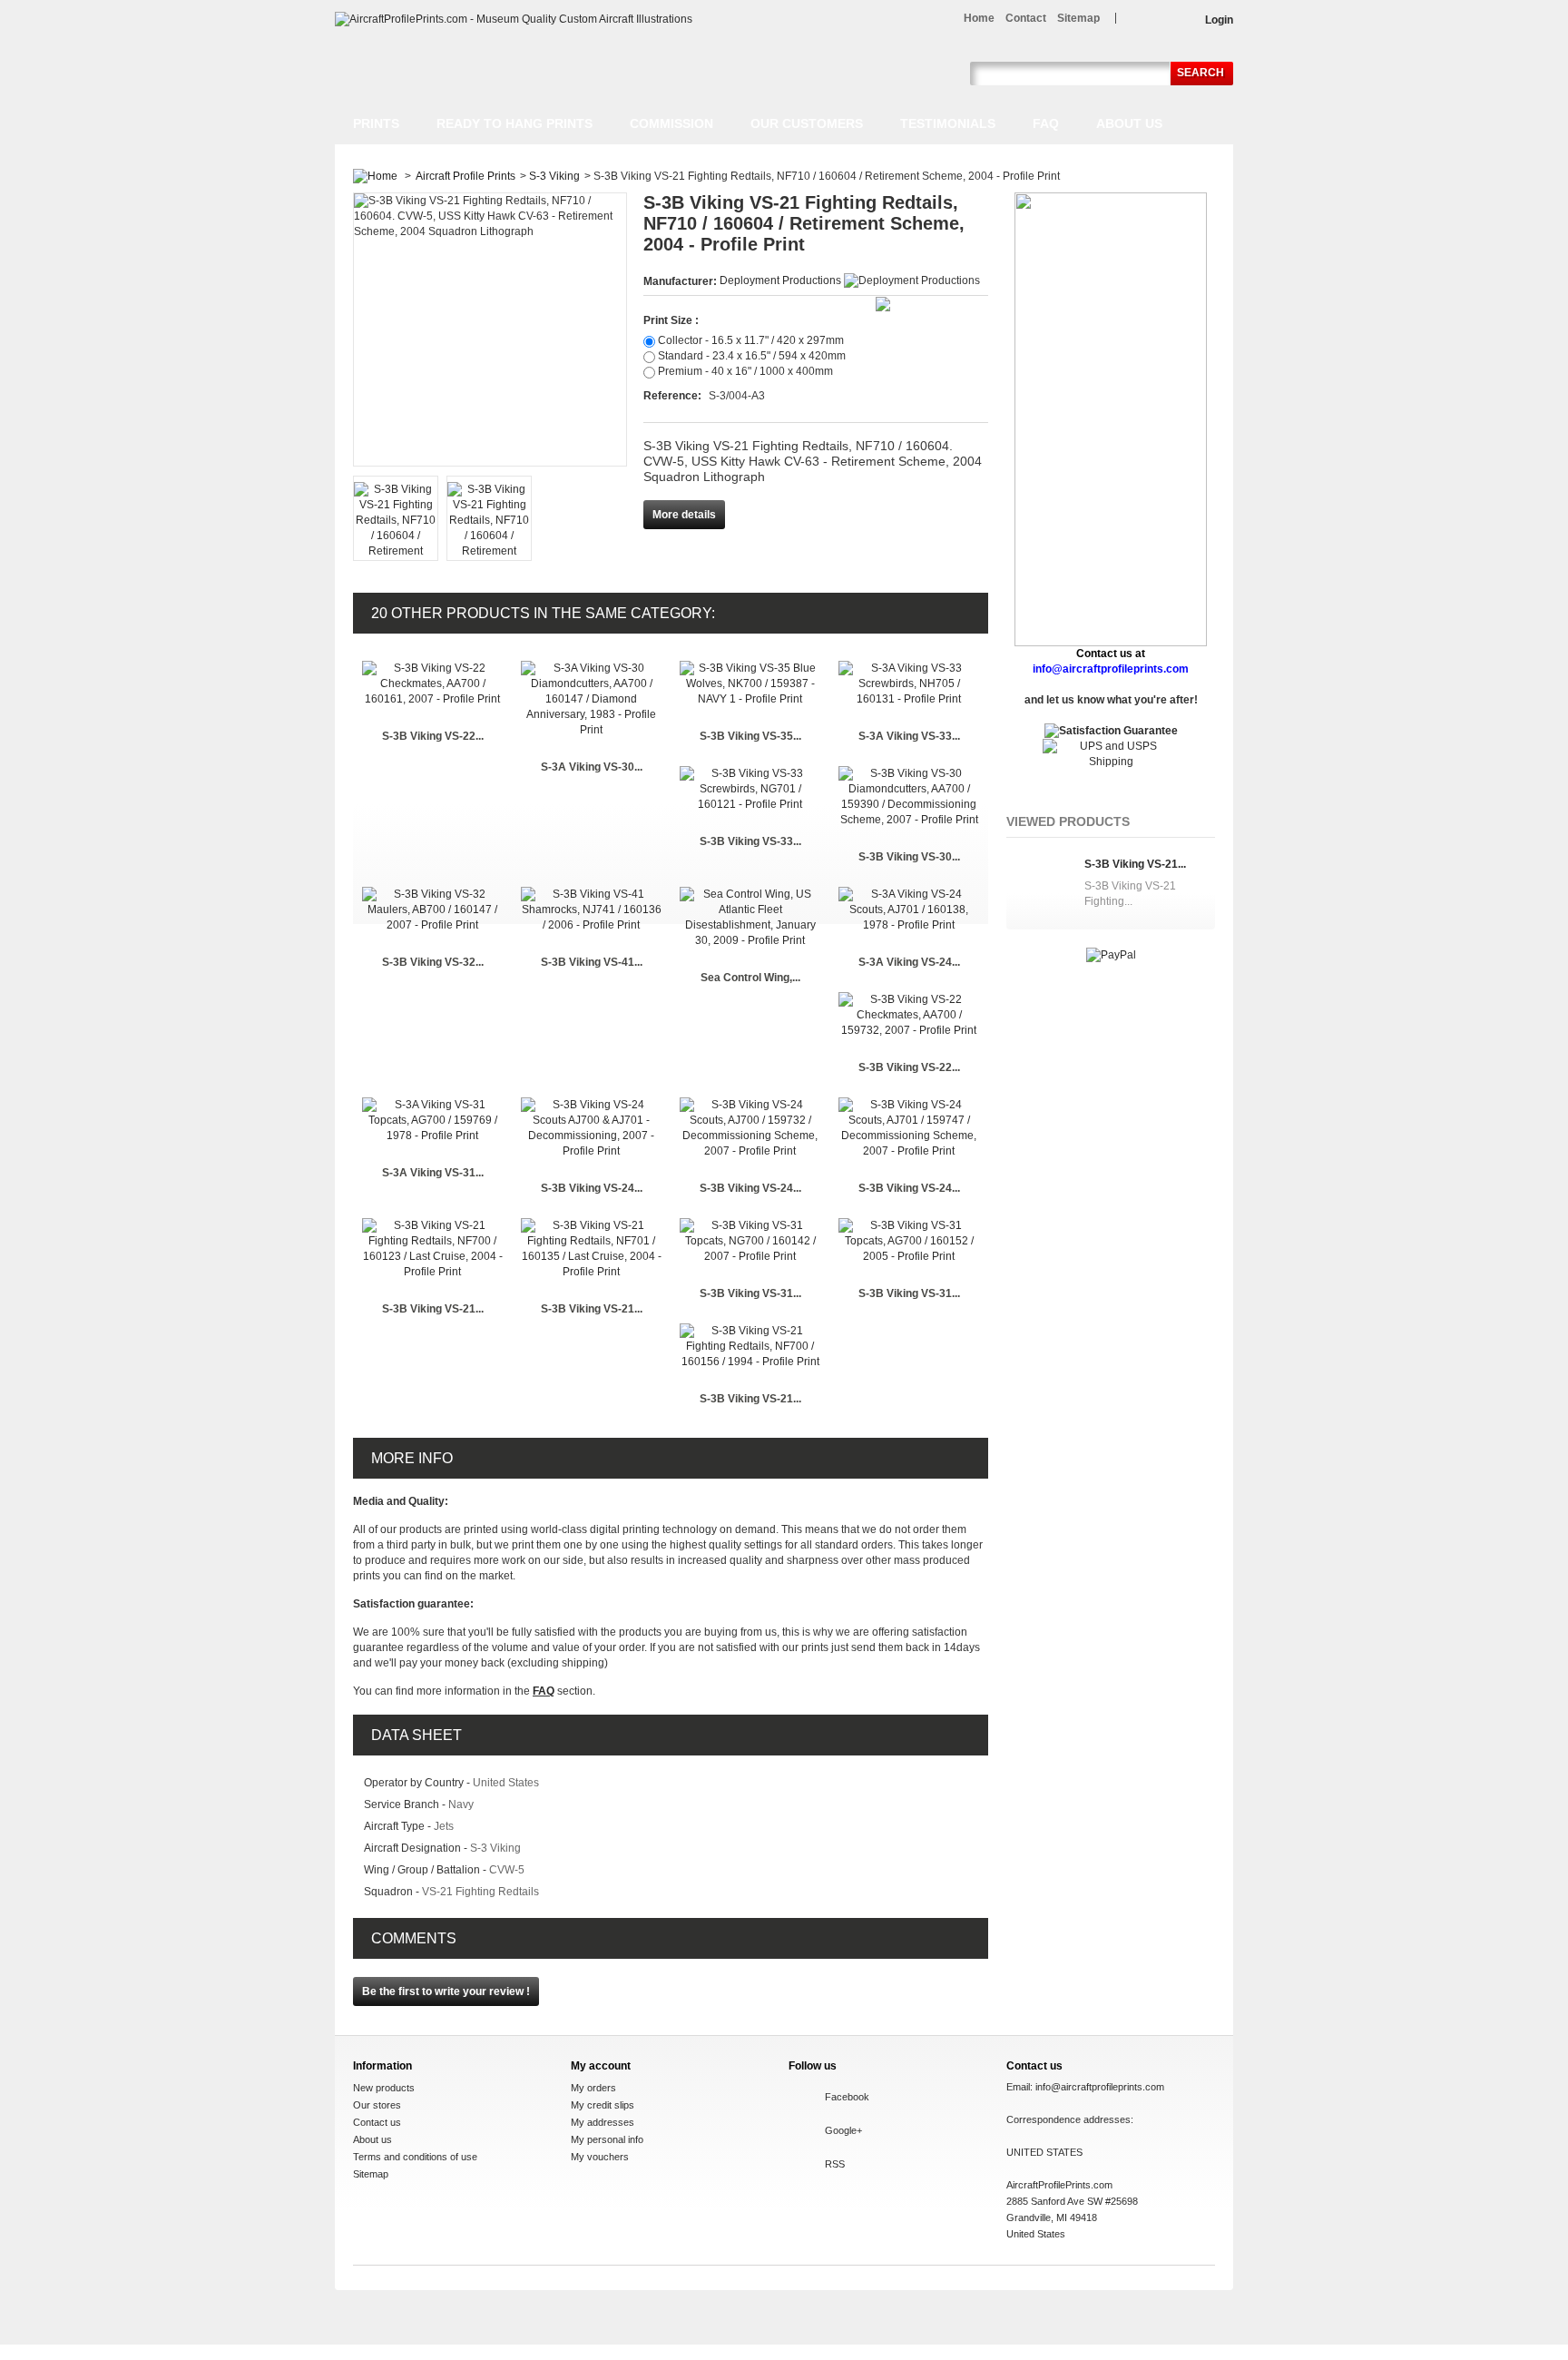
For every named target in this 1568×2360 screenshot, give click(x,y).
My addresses (603, 2122)
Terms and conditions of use (415, 2157)
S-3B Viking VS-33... (750, 841)
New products (384, 2088)
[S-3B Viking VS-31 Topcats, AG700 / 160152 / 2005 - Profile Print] (909, 1225)
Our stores (377, 2105)
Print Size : (671, 320)
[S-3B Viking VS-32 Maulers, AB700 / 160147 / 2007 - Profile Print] (432, 894)
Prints (376, 123)
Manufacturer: (681, 281)
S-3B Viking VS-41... (592, 962)
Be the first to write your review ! (446, 1991)
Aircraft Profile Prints (465, 176)
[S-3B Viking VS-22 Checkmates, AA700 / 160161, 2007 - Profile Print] (432, 668)
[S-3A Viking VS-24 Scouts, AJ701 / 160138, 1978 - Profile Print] (909, 894)
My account (601, 2066)
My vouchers (600, 2157)
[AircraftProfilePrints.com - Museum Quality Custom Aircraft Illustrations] (514, 20)
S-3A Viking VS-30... (592, 767)
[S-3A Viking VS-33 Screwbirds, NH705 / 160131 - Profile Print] (909, 668)
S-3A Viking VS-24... (909, 962)
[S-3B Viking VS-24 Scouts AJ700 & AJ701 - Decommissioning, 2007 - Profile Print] (591, 1105)
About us (1129, 123)
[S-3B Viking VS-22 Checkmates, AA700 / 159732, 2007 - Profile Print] (909, 999)
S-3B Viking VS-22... (433, 736)
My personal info (607, 2139)
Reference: (674, 396)
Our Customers (807, 123)
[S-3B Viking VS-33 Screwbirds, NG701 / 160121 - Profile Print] (750, 773)
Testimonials (948, 123)
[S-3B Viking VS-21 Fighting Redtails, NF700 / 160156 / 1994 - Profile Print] (750, 1331)
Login (1219, 20)
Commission (671, 123)
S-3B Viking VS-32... (433, 962)
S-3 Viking (554, 176)
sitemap (1078, 18)
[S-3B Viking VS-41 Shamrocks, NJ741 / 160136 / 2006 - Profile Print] (591, 894)
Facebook (847, 2097)
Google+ (843, 2130)
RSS (835, 2164)
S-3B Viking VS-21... (433, 1309)
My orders (593, 2088)
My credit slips (603, 2105)
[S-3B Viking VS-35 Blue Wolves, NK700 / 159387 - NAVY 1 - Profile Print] (750, 668)
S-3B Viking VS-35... (750, 736)
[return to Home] (375, 176)
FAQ (1046, 123)
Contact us (377, 2122)
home (979, 18)
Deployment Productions (780, 280)
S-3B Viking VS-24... (592, 1188)
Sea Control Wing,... (750, 978)
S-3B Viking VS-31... (750, 1293)
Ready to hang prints (514, 123)
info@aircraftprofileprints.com (1100, 2087)
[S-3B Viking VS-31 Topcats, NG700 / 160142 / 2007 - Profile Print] (750, 1225)
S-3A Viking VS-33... (909, 736)
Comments (414, 1938)
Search (1200, 73)
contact (1026, 18)
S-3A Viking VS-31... (433, 1173)
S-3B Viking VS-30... (909, 857)
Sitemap (371, 2174)
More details (684, 515)
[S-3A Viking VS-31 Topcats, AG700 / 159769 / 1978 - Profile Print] (432, 1105)
